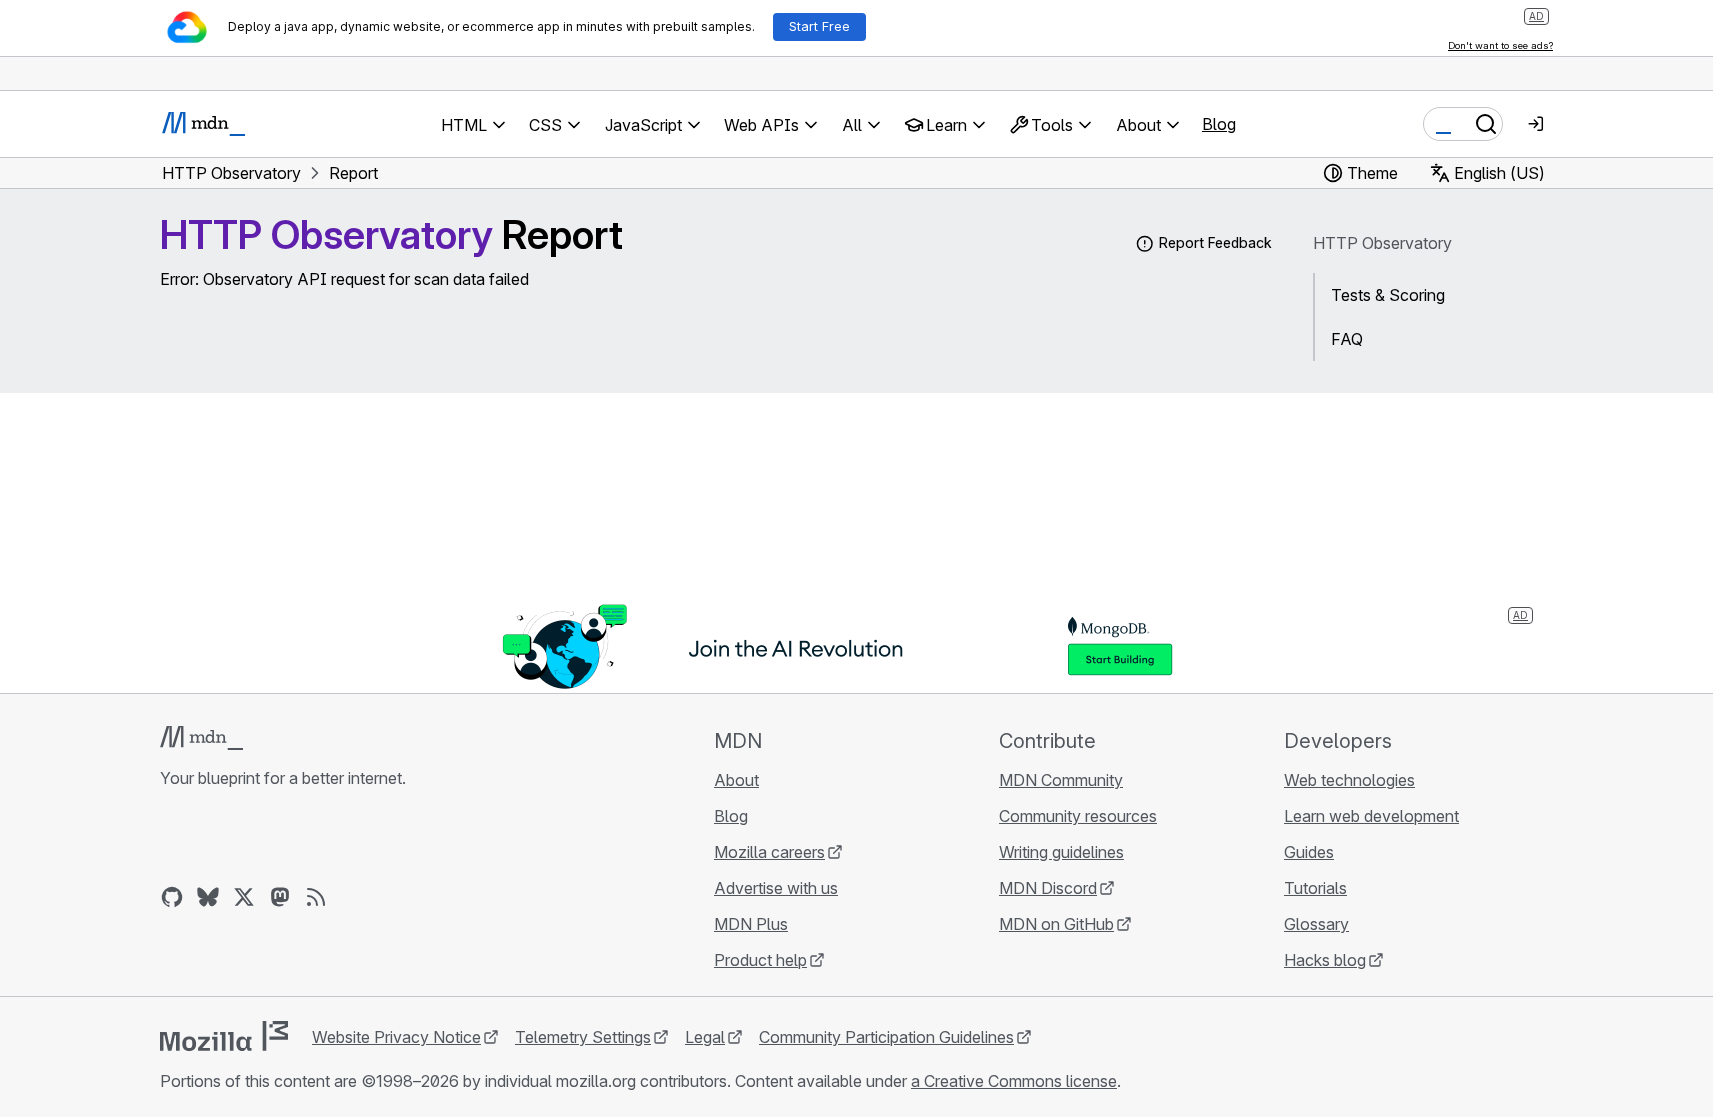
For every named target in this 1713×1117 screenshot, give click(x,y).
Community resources (1078, 816)
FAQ (1347, 339)
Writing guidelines (1061, 852)
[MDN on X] (244, 897)
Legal (705, 1037)
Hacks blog (1325, 960)
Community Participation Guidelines (886, 1037)
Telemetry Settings (583, 1037)
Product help (760, 960)
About (736, 780)
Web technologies (1349, 780)
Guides (1309, 852)
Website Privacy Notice (396, 1037)
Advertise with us (776, 888)
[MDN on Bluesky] (208, 897)
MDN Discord (1048, 888)
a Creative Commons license (1014, 1081)
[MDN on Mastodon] (280, 897)
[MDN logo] (201, 738)
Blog (1219, 124)
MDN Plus (751, 924)
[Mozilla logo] (224, 1036)
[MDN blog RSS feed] (316, 897)
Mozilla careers (769, 852)
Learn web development (1371, 816)
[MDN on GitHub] (172, 897)
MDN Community (1061, 780)
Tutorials (1315, 888)
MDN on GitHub (1056, 924)
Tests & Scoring (1388, 295)
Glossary (1316, 924)
